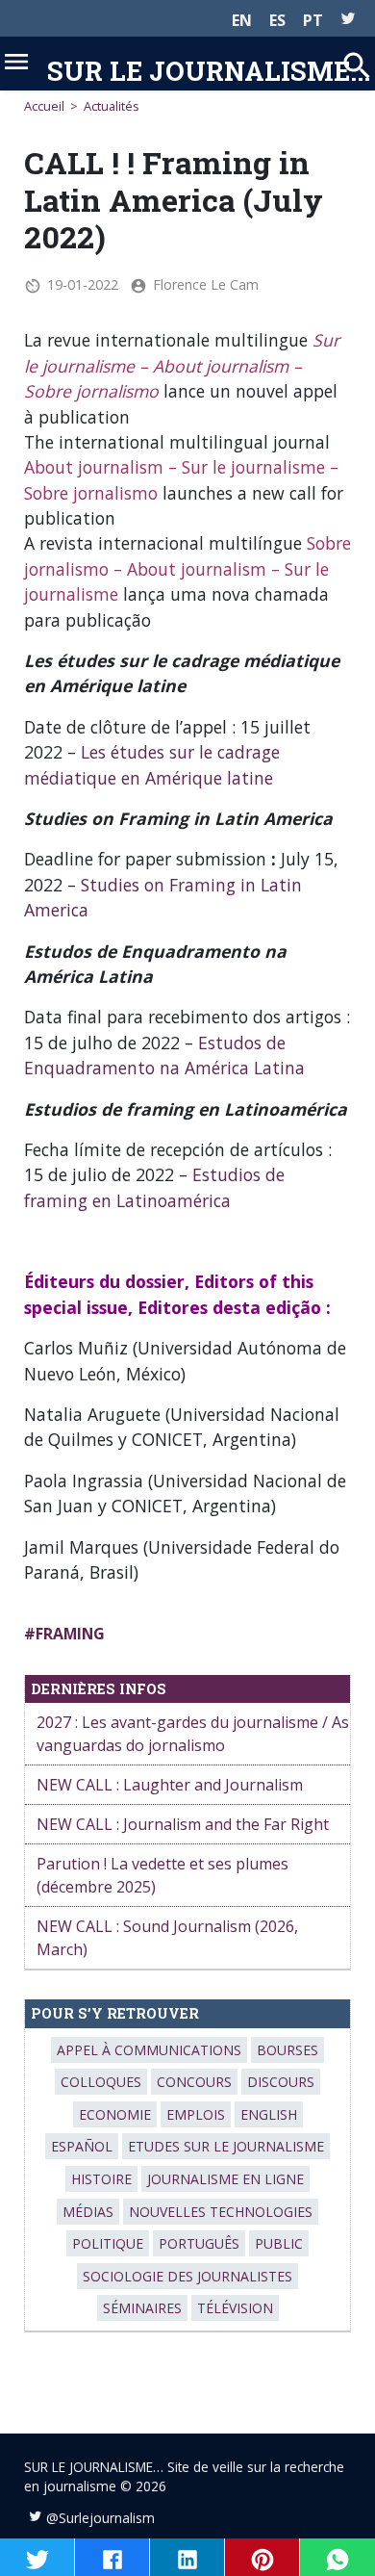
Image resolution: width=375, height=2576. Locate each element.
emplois (196, 2114)
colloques (101, 2082)
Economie (115, 2114)
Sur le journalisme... (209, 70)
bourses (287, 2050)
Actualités (112, 106)
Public (279, 2243)
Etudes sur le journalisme (226, 2146)
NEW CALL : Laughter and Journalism (170, 1785)
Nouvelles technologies (221, 2212)
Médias (88, 2212)
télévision (235, 2308)
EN (242, 20)
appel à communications (149, 2050)
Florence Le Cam (206, 284)
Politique (108, 2243)
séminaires (142, 2308)
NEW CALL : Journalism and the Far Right (183, 1824)
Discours (281, 2082)
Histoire (101, 2179)
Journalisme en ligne (225, 2179)
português (199, 2243)
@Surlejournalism (100, 2518)
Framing (70, 1634)
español (82, 2146)
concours (194, 2082)
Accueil (44, 106)
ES (277, 20)
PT (313, 20)
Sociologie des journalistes (187, 2276)
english (269, 2114)
